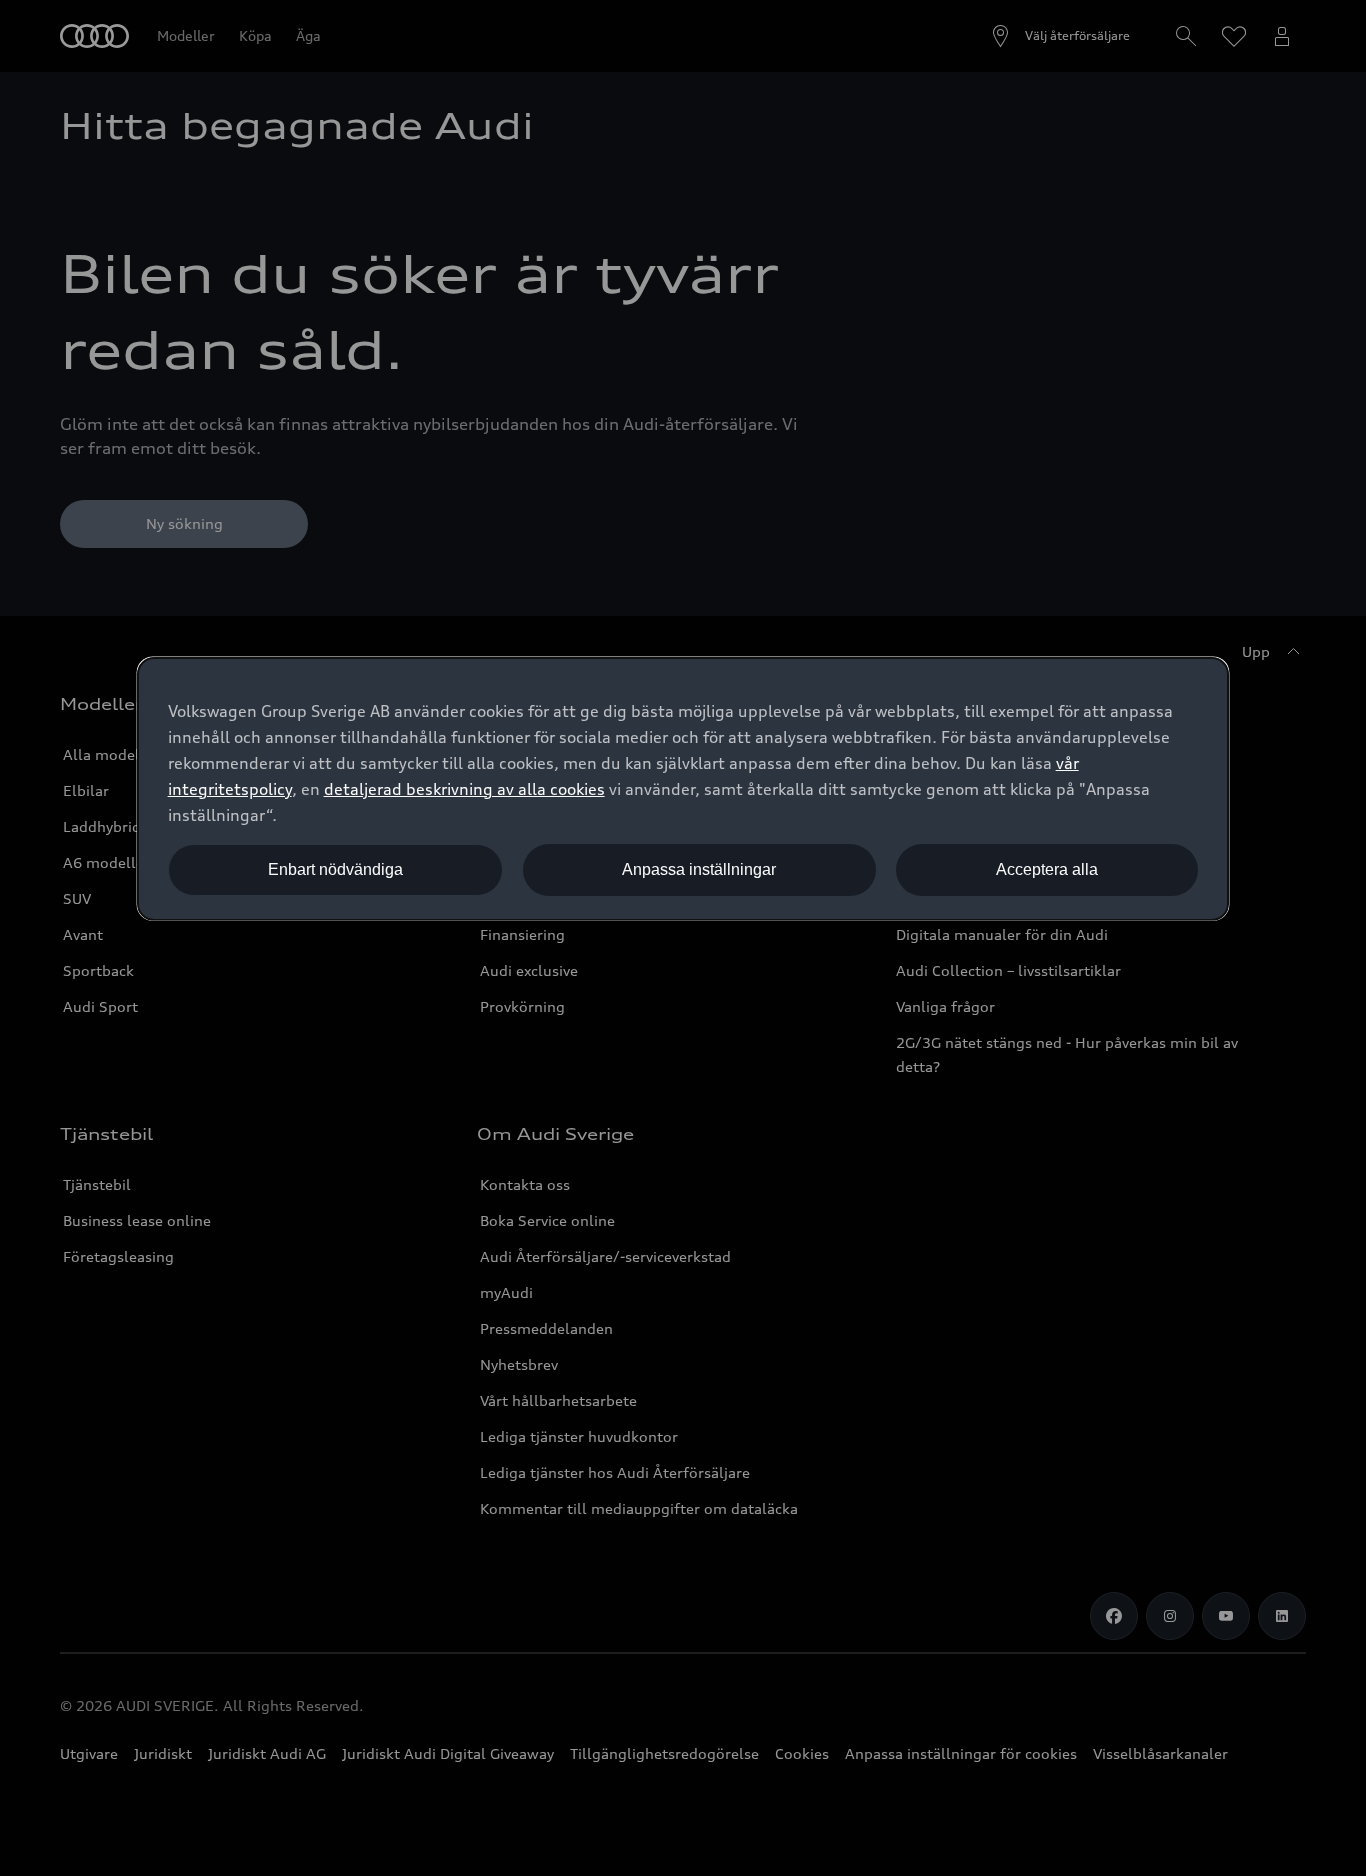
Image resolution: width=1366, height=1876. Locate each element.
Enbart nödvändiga (335, 869)
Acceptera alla (1047, 869)
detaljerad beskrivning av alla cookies (464, 789)
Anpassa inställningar (699, 869)
